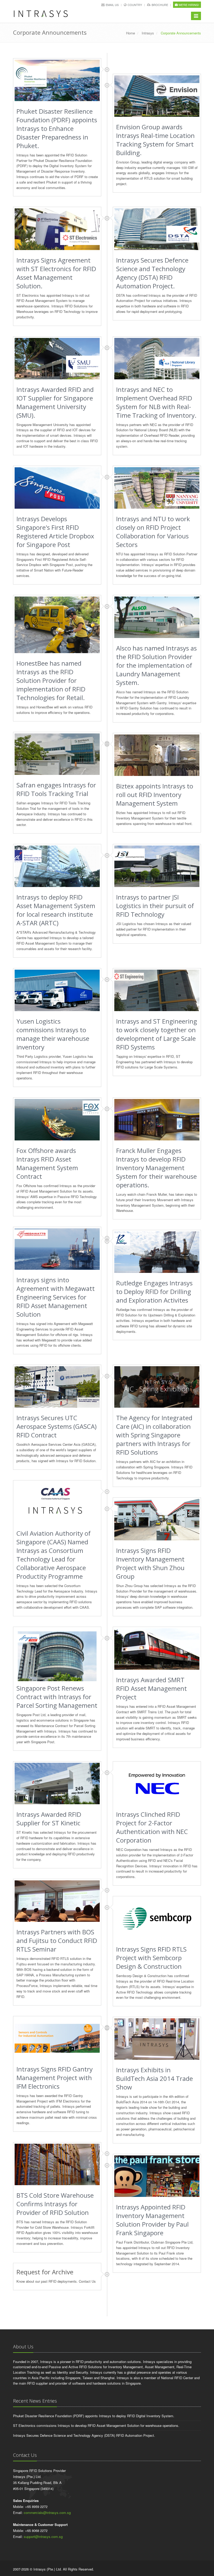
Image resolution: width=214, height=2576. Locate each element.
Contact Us (87, 2281)
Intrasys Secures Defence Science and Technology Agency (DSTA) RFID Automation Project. (84, 2435)
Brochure (160, 5)
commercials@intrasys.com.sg (47, 2513)
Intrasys (148, 33)
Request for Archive (45, 2272)
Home (130, 33)
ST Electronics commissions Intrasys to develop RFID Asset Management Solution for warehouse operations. (96, 2425)
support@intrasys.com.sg (43, 2536)
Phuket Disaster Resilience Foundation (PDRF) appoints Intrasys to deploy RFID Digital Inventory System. (94, 2416)
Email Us (112, 5)
